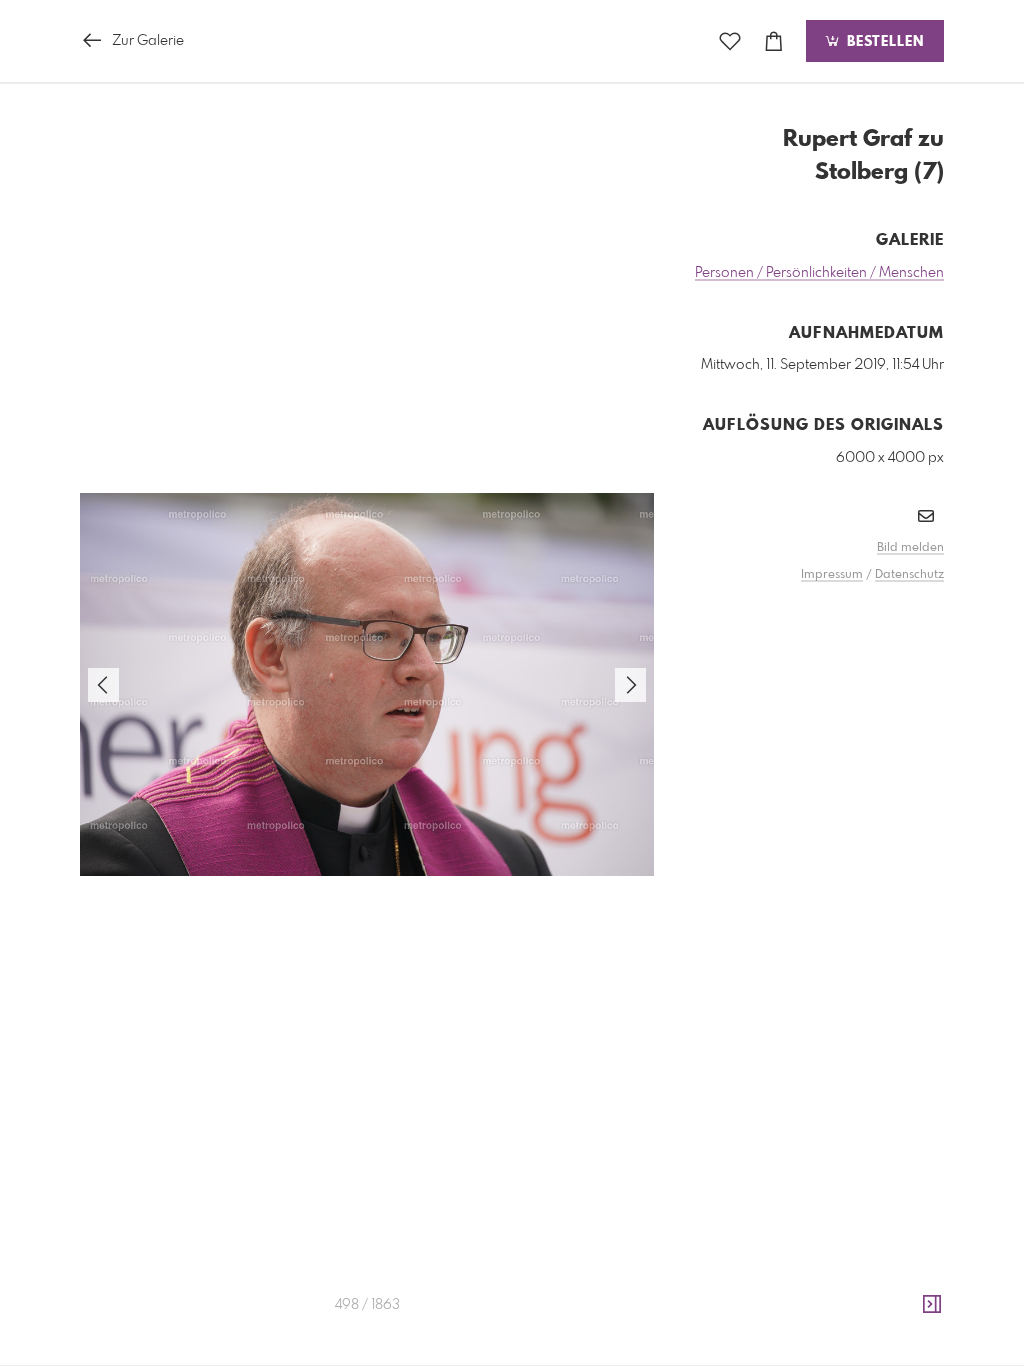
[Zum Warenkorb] (774, 41)
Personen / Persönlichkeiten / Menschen (819, 273)
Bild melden (910, 548)
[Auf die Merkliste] (730, 41)
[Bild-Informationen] (932, 1305)
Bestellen (883, 42)
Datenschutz (909, 575)
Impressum (832, 575)
